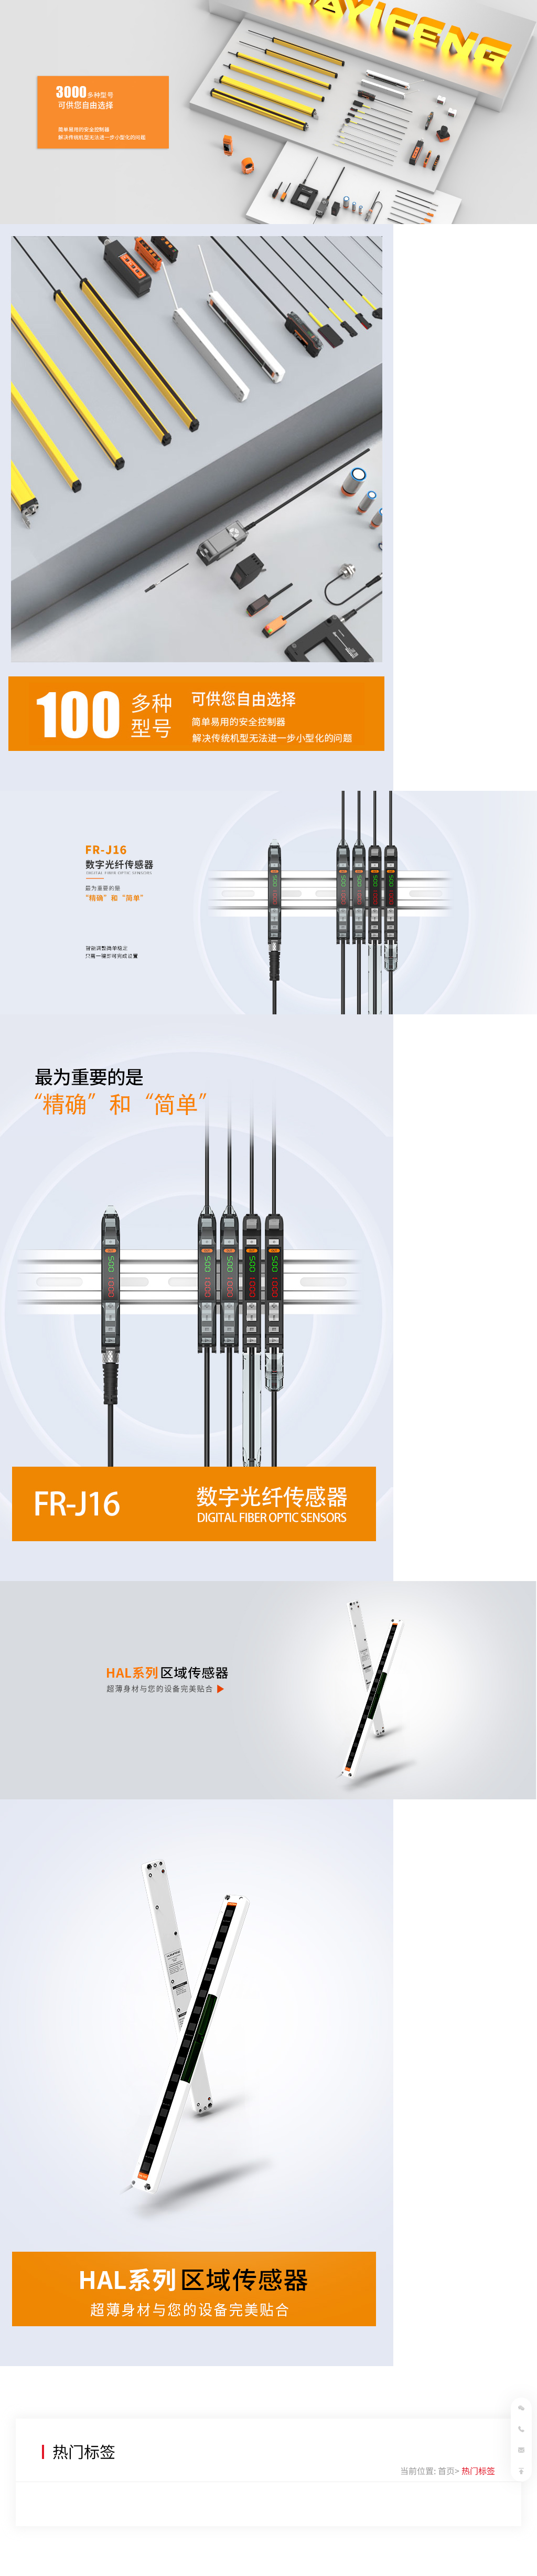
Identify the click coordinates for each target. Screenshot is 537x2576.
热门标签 (478, 2471)
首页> (449, 2471)
